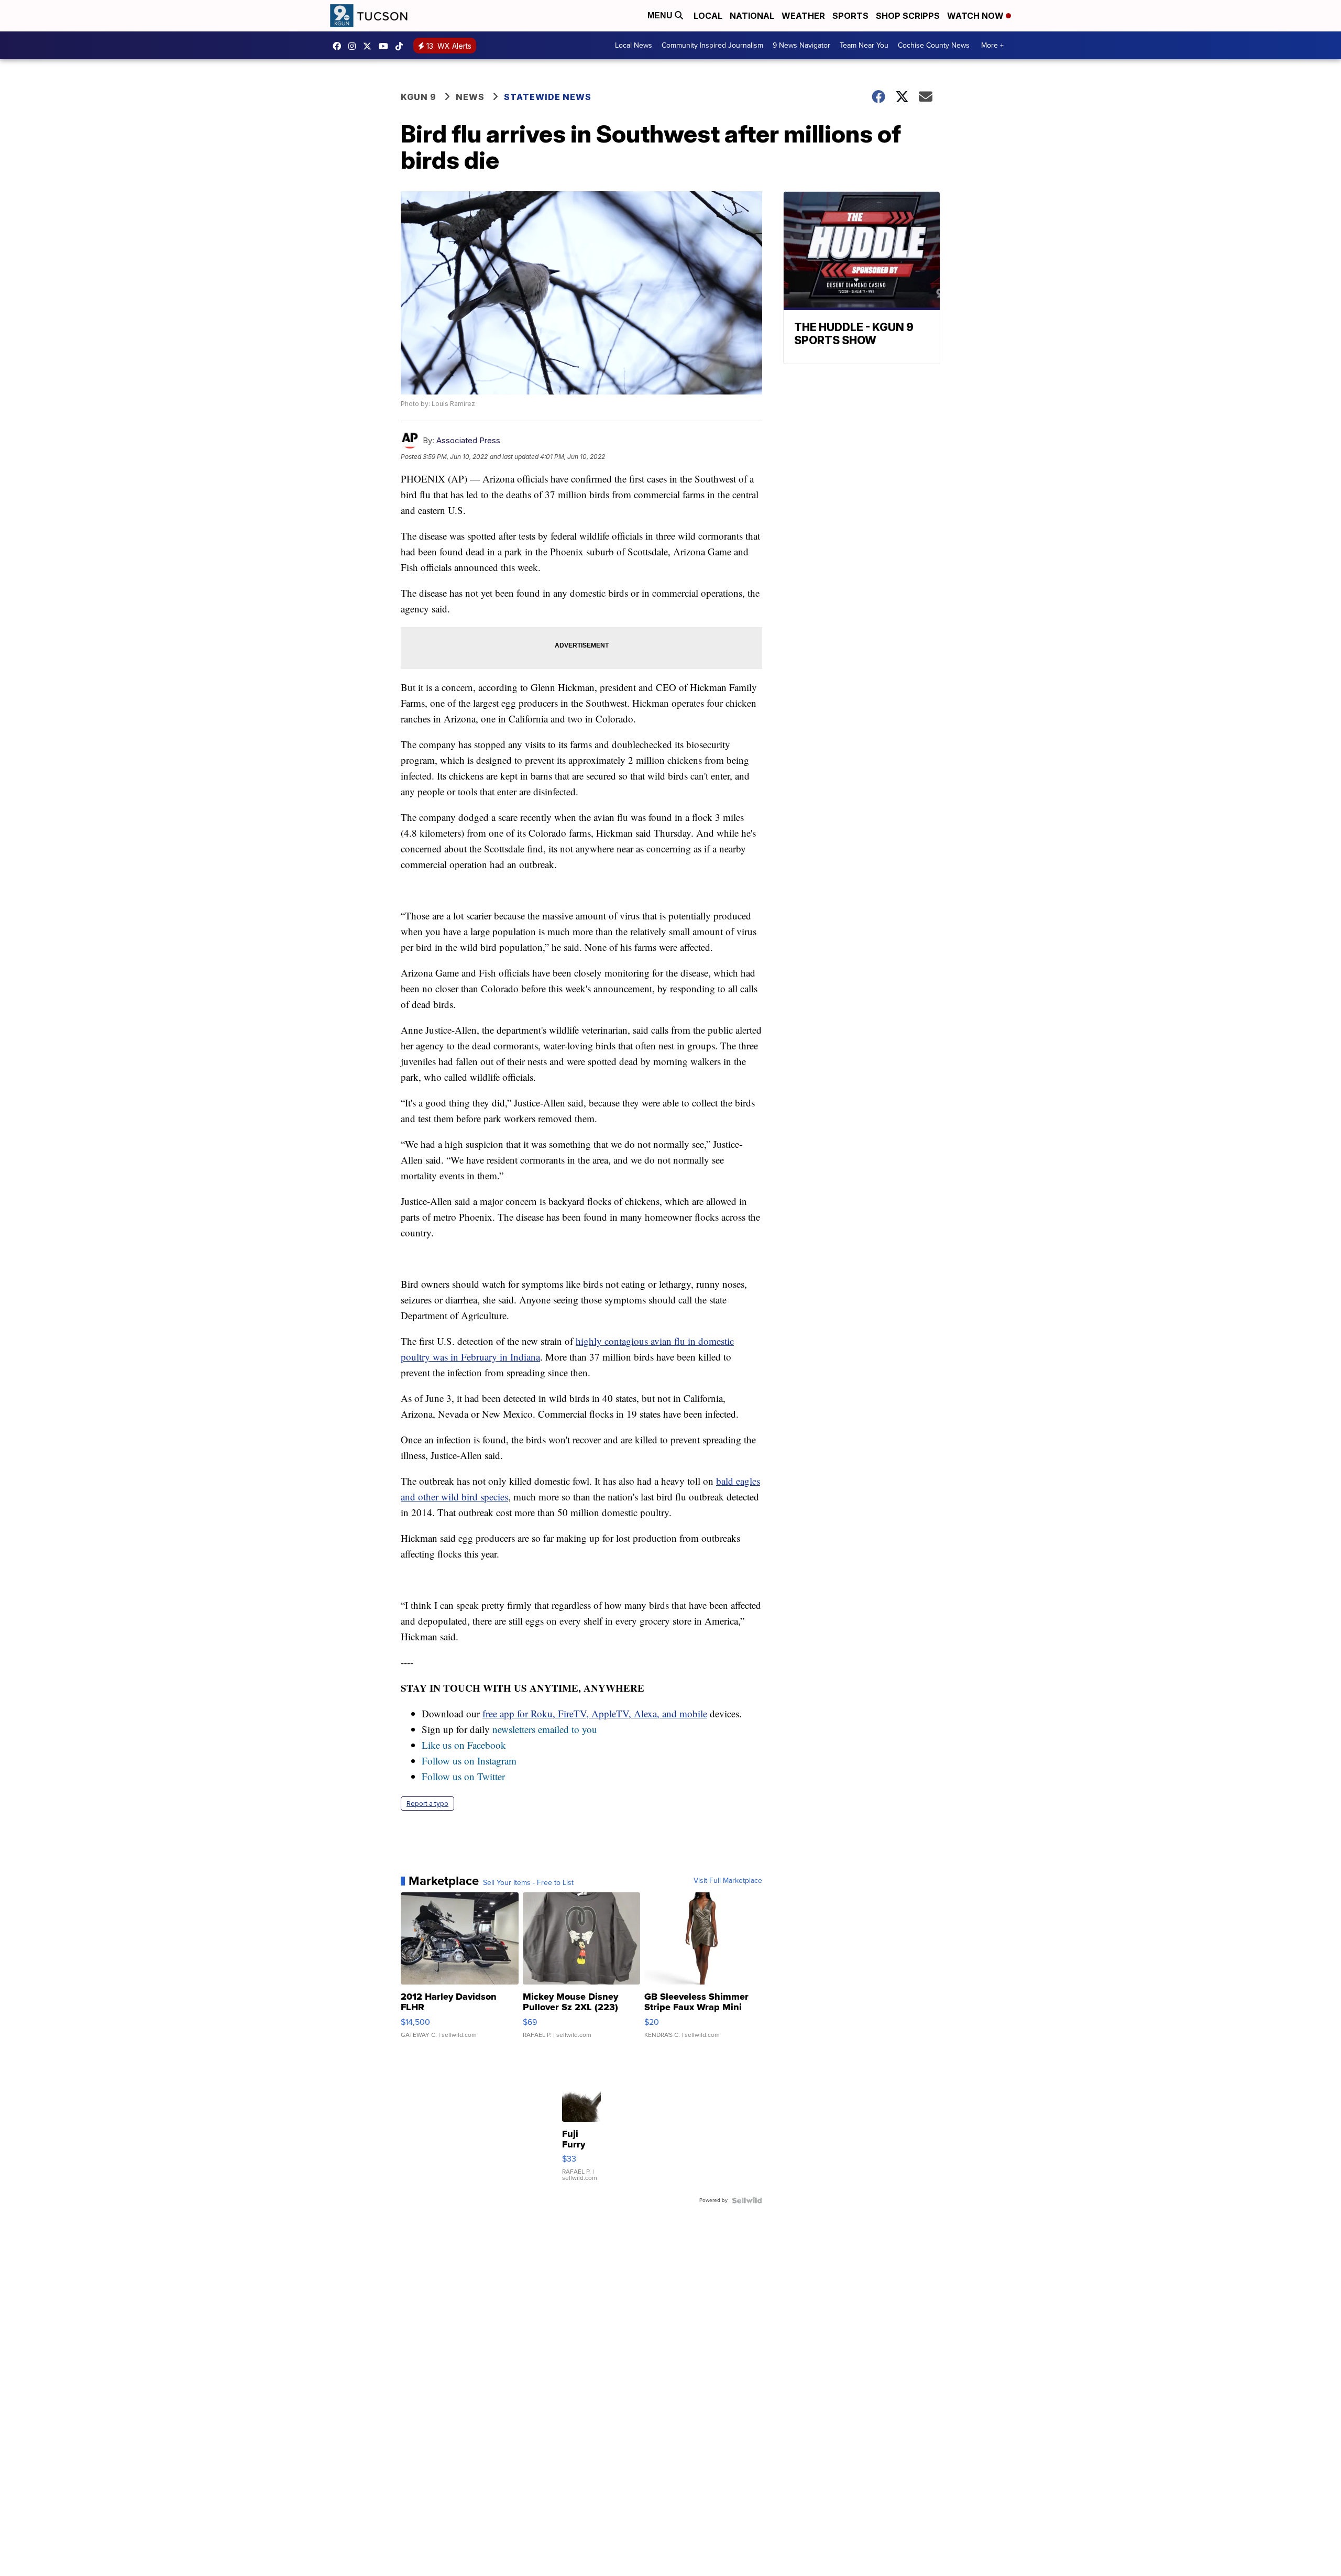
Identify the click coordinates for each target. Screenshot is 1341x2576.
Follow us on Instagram (469, 1761)
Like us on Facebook (464, 1745)
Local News (634, 45)
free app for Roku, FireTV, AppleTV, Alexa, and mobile (595, 1713)
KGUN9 (370, 46)
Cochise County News (934, 45)
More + (992, 45)
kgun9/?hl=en (355, 46)
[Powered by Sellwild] (747, 2200)
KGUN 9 (419, 97)
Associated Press (468, 440)
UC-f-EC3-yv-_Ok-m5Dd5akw (386, 46)
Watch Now (976, 16)
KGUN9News (339, 46)
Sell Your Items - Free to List (528, 1883)
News (470, 97)
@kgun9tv (402, 46)
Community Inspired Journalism (712, 45)
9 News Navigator (801, 45)
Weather (803, 16)
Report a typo (427, 1804)
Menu (661, 15)
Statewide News (548, 97)
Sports (850, 16)
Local (708, 16)
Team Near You (864, 45)
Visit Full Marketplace (728, 1881)
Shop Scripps (908, 16)
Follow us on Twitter (463, 1776)
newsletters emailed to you (545, 1729)
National (752, 16)
